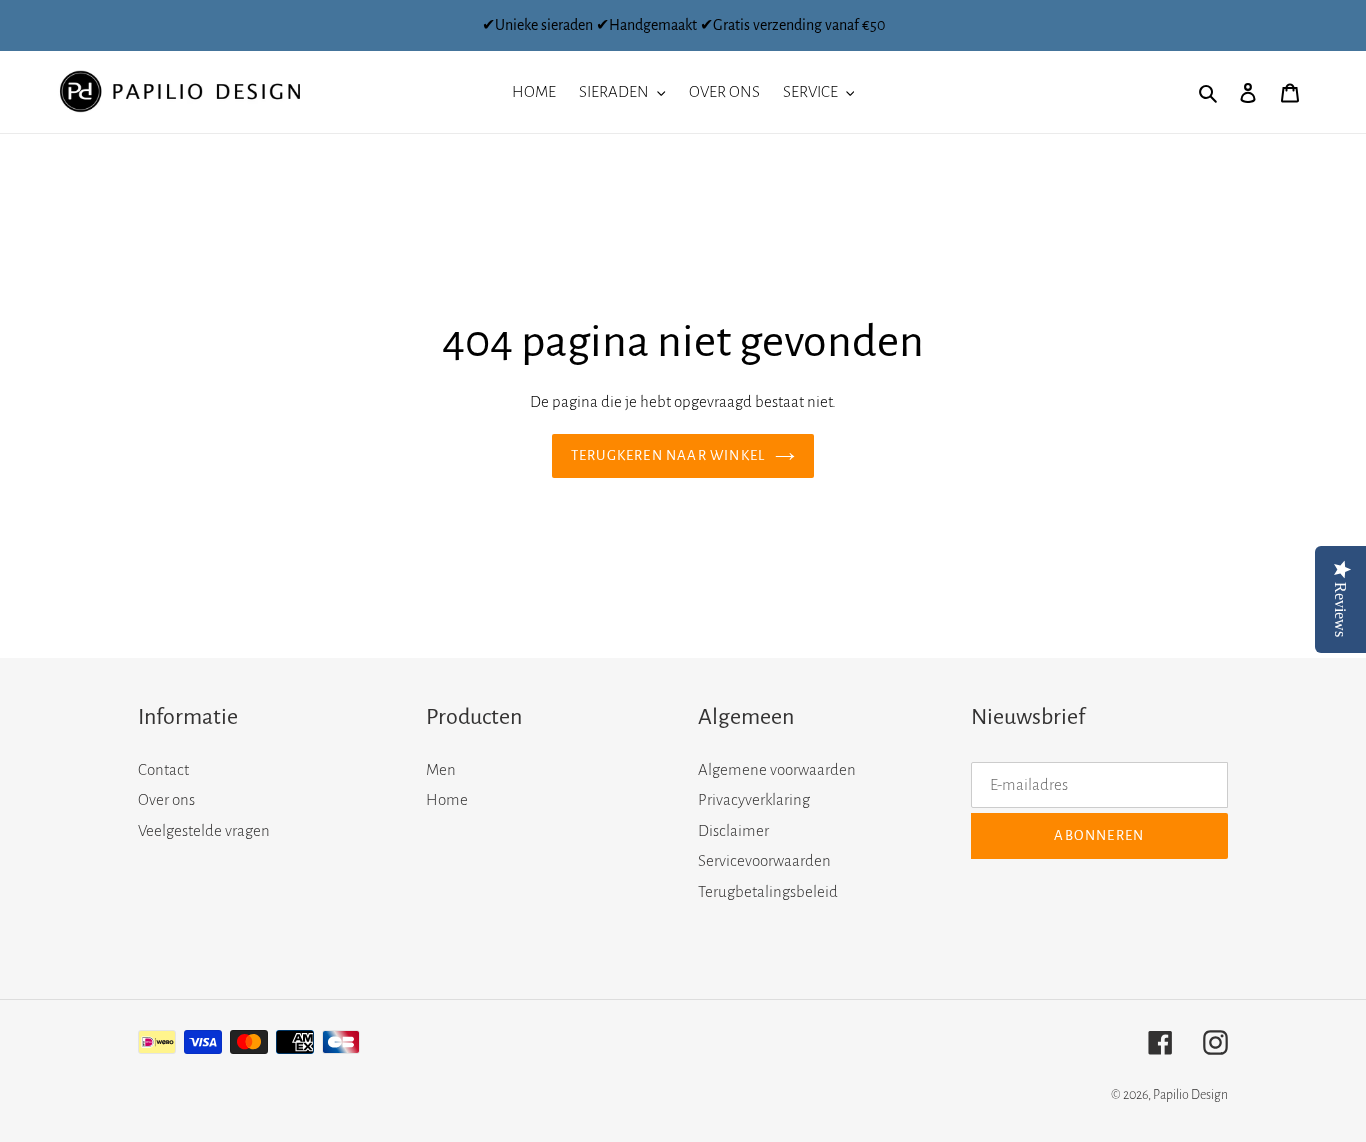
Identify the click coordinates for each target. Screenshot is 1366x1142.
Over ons (166, 799)
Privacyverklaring (754, 799)
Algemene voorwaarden (777, 769)
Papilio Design (1190, 1095)
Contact (163, 769)
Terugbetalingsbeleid (768, 891)
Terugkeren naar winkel (668, 455)
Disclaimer (733, 830)
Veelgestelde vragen (204, 830)
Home (447, 799)
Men (441, 769)
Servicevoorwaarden (764, 860)
